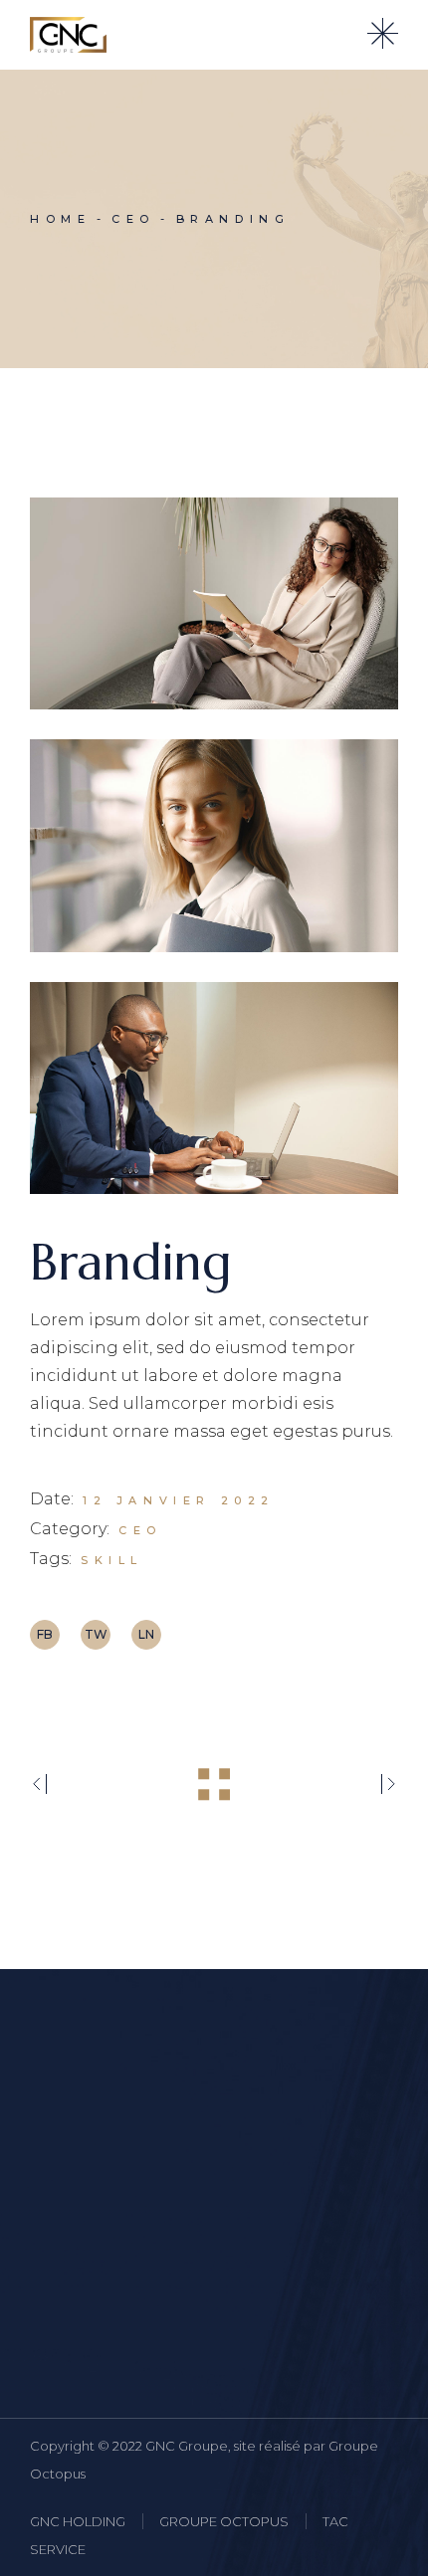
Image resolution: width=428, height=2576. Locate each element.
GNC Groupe (187, 2446)
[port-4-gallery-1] (214, 603)
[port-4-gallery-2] (214, 845)
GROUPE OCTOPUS (224, 2521)
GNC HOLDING (78, 2521)
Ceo (140, 1530)
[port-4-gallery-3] (214, 1088)
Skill (112, 1560)
